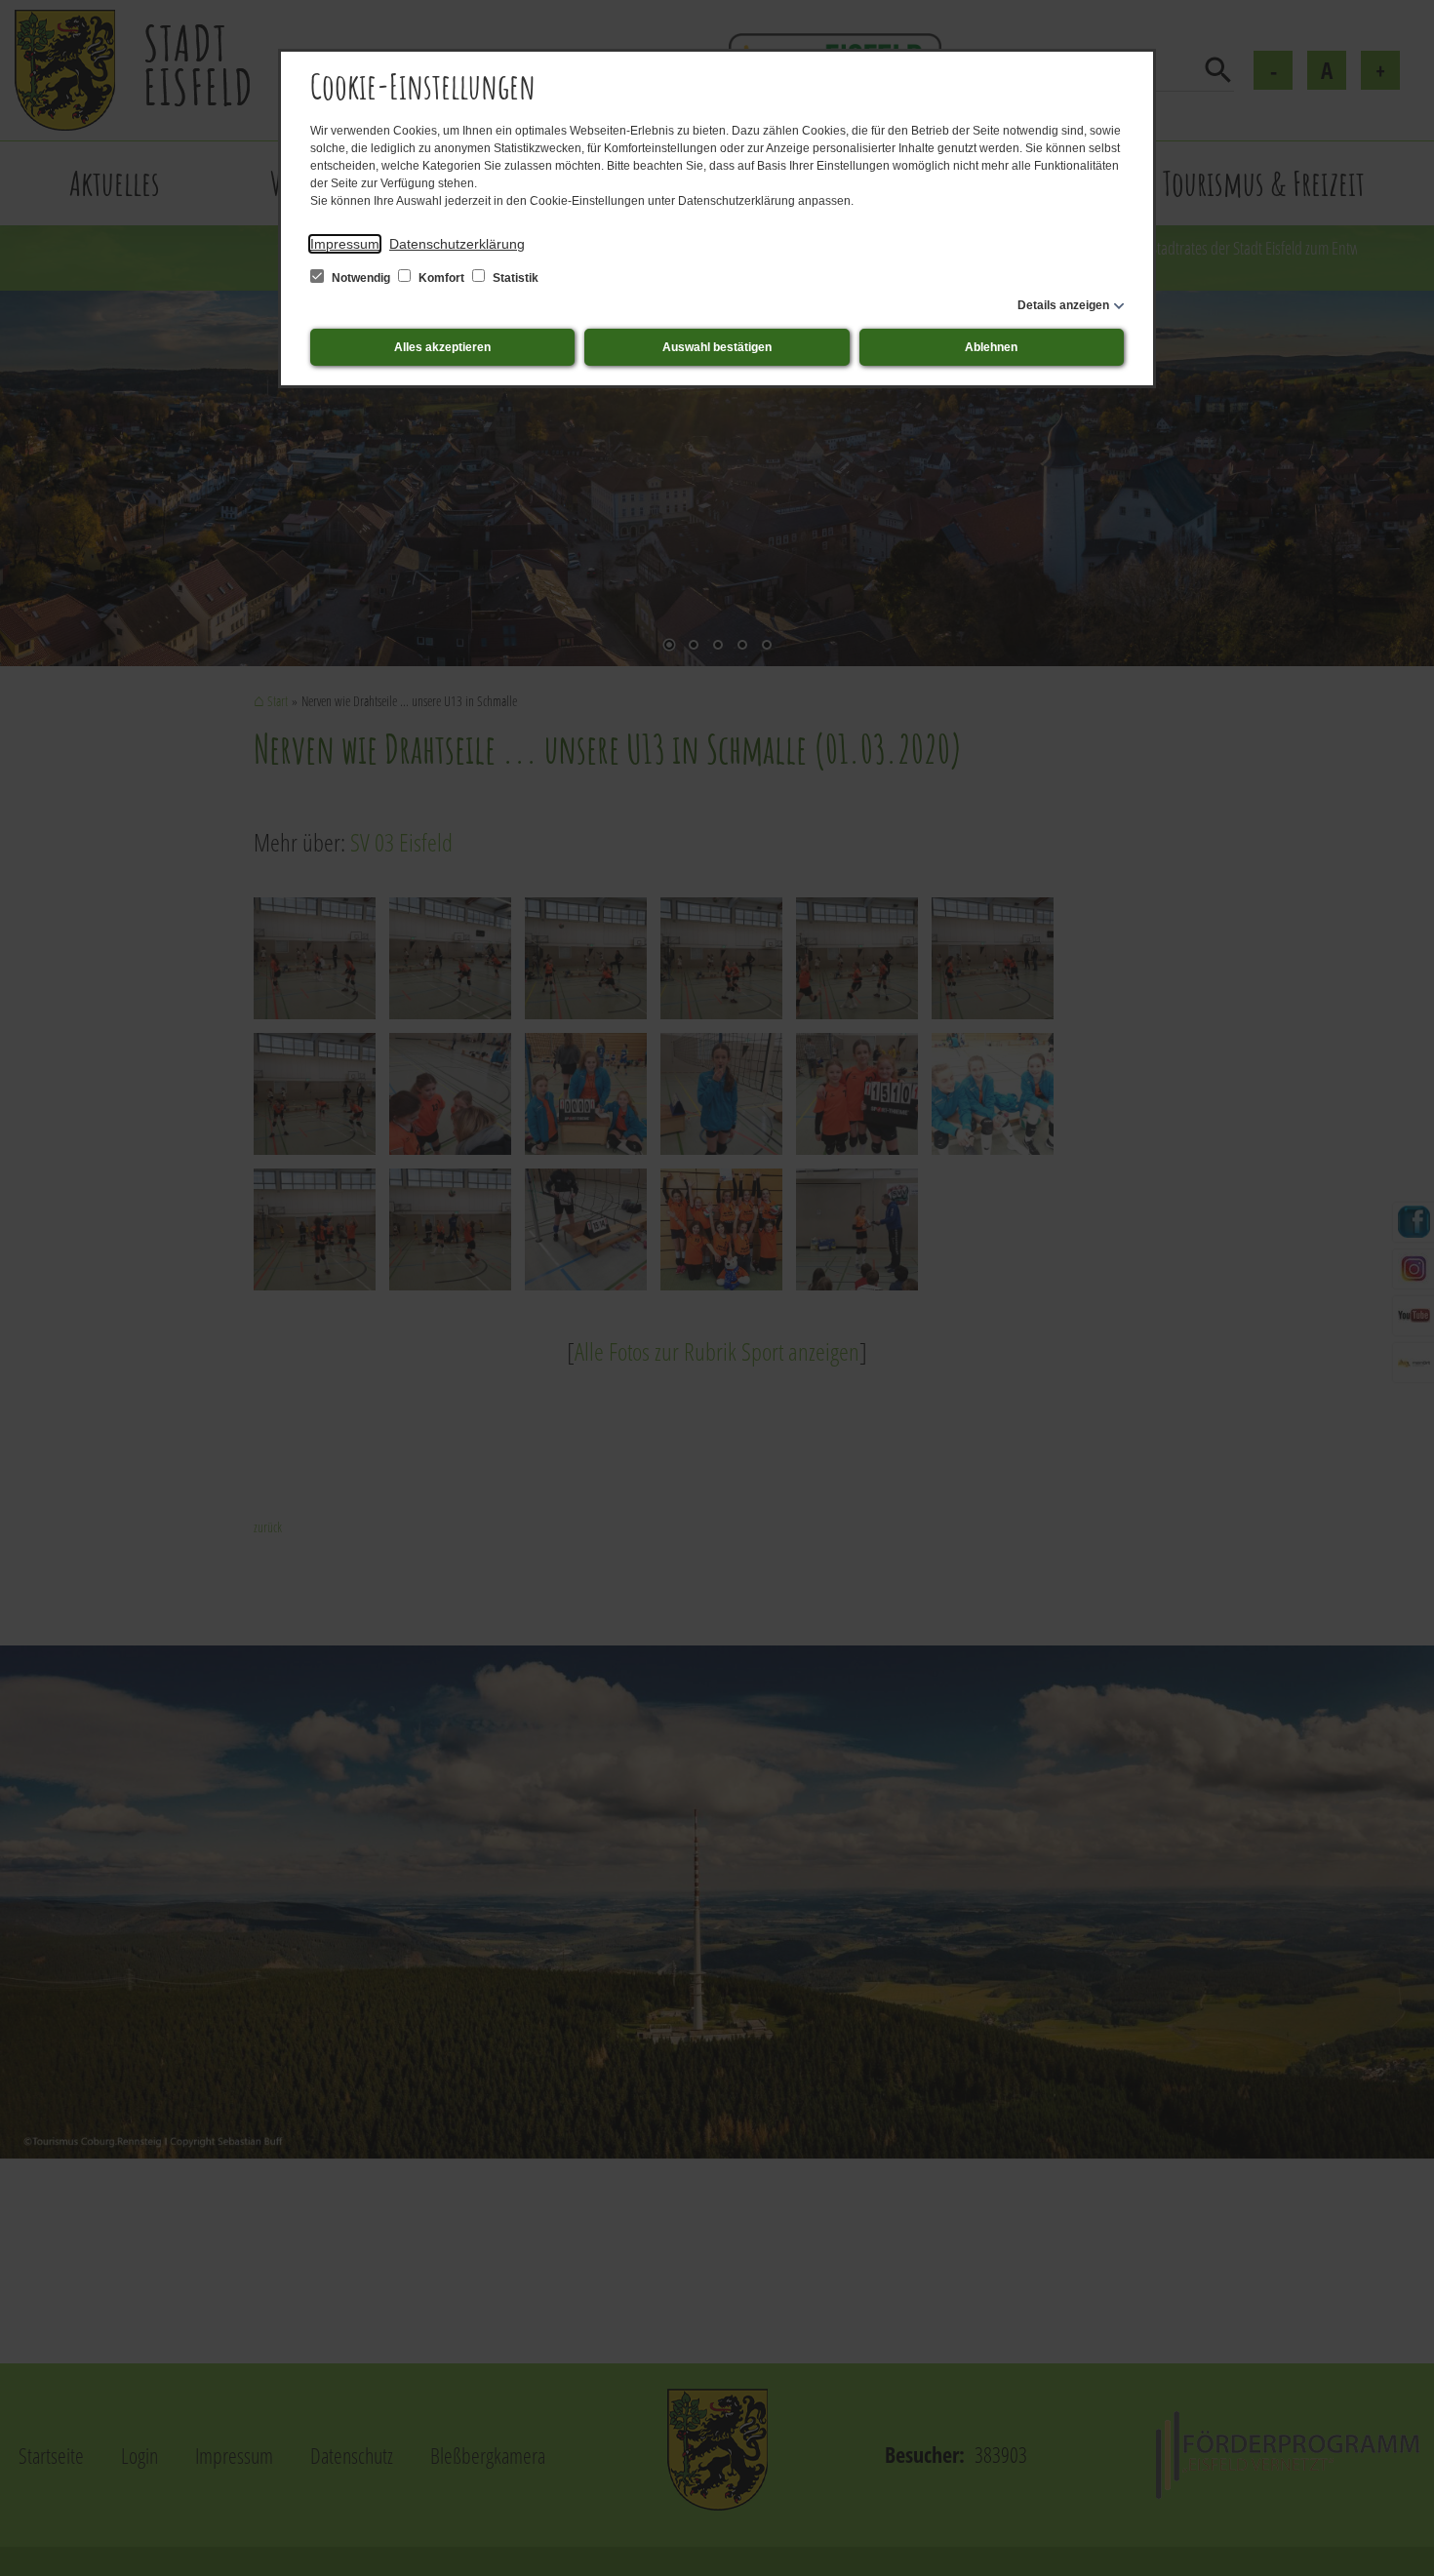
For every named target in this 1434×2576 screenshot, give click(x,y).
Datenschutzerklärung (457, 244)
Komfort (441, 278)
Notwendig (361, 278)
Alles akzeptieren (442, 347)
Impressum (345, 244)
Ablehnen (991, 347)
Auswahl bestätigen (717, 347)
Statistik (514, 278)
